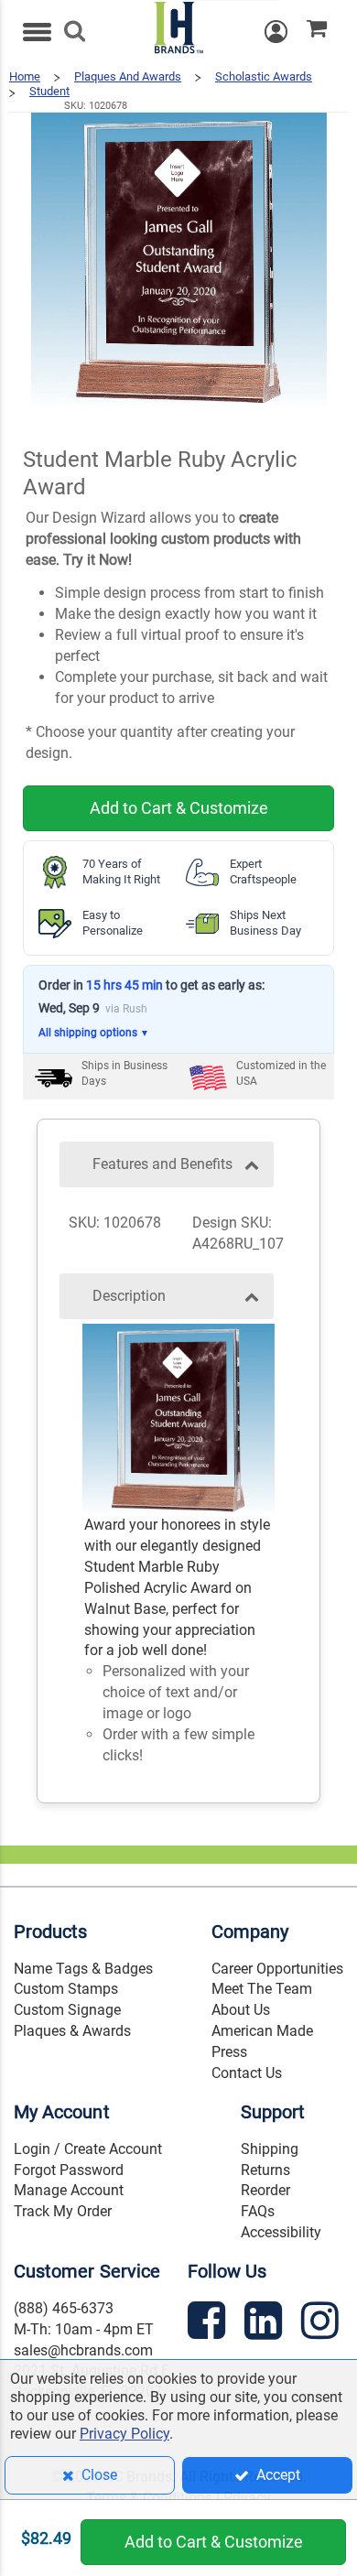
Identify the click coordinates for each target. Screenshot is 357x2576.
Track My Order (63, 2211)
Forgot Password (69, 2170)
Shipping (270, 2149)
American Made (262, 2031)
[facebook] (209, 2324)
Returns (265, 2170)
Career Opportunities (277, 1969)
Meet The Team (262, 1989)
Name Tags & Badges (83, 1969)
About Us (241, 2010)
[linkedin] (265, 2324)
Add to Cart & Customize (179, 808)
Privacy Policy (124, 2434)
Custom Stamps (66, 1989)
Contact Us (247, 2073)
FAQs (258, 2211)
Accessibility (281, 2232)
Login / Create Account (88, 2149)
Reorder (265, 2190)
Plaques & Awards (72, 2031)
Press (229, 2052)
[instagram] (322, 2324)
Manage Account (69, 2190)
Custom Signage (67, 2010)
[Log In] (286, 32)
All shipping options (94, 1033)
